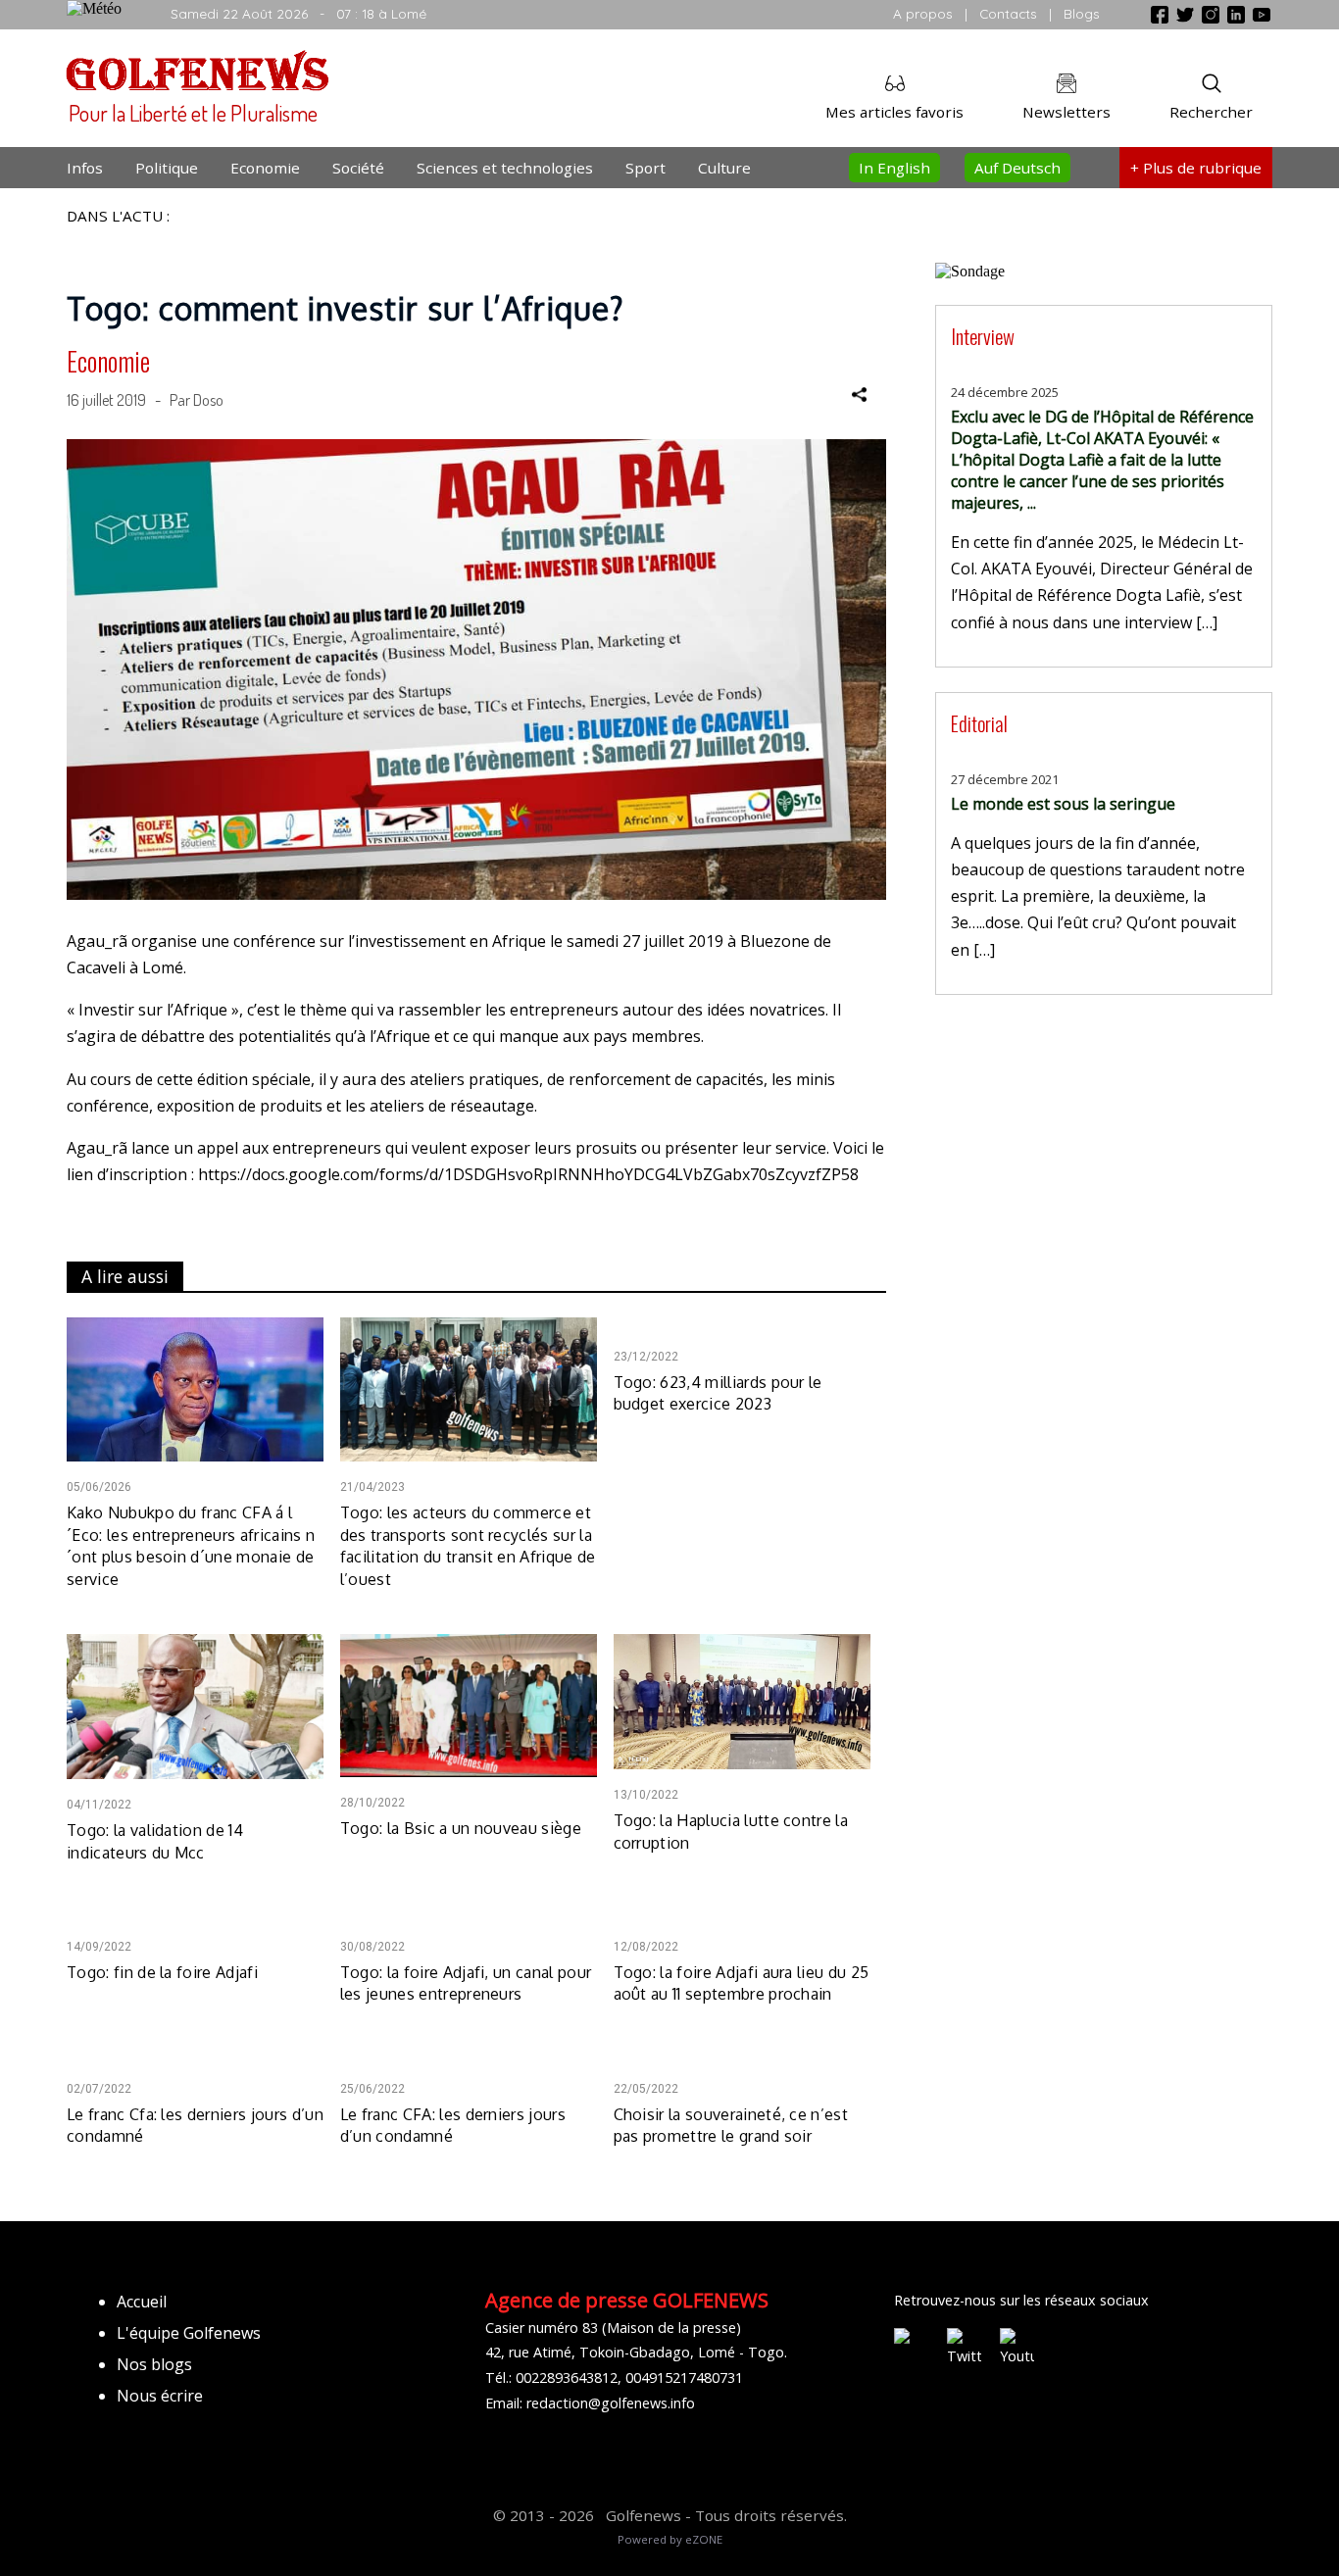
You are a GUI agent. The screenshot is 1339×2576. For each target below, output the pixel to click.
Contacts (1008, 13)
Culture (724, 168)
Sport (645, 168)
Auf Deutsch (1017, 168)
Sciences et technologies (505, 168)
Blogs (1082, 13)
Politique (167, 168)
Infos (85, 168)
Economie (265, 168)
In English (894, 168)
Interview (983, 336)
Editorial (979, 723)
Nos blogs (154, 2364)
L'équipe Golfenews (189, 2333)
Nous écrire (160, 2396)
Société (358, 168)
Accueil (142, 2302)
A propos (923, 13)
